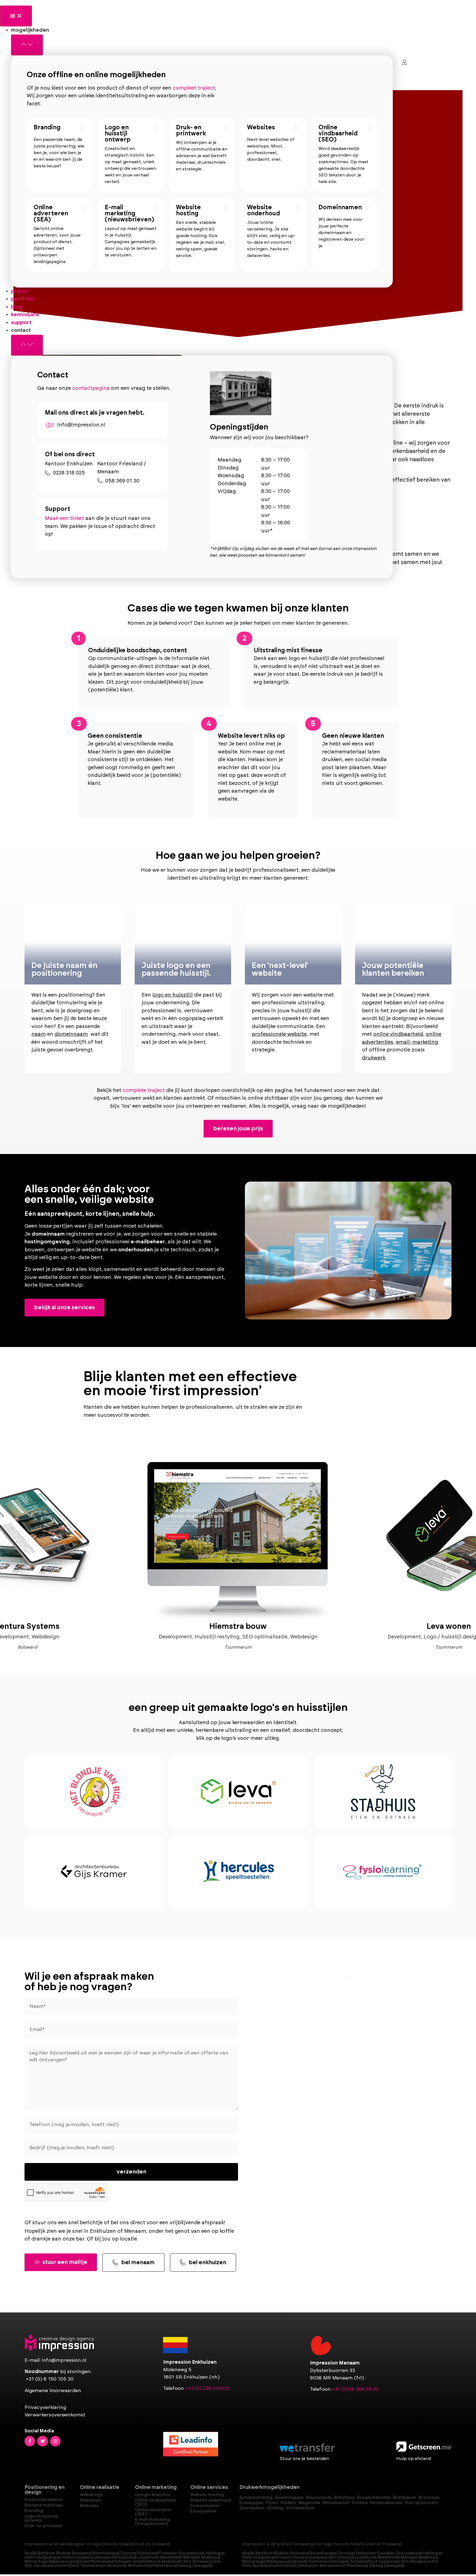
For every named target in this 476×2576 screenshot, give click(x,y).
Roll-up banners (421, 2503)
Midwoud (211, 2557)
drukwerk (374, 1058)
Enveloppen (251, 2503)
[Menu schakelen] (16, 16)
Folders (288, 2503)
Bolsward (82, 2553)
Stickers (275, 2508)
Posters (360, 2503)
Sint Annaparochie (202, 2562)
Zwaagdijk (203, 2566)
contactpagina (91, 388)
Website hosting (188, 210)
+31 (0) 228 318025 (207, 2389)
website (91, 1250)
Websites (261, 127)
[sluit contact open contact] (27, 345)
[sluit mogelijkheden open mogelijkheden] (27, 45)
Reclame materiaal (44, 2505)
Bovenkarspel (106, 2553)
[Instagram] (55, 2441)
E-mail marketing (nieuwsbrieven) (129, 213)
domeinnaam (71, 1034)
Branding (47, 127)
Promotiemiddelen (44, 2500)
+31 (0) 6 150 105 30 (50, 2379)
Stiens (73, 2566)
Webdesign (91, 2495)
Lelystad (128, 2557)
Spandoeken (252, 2508)
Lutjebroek (148, 2557)
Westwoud (166, 2566)
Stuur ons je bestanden (304, 2459)
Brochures (429, 2498)
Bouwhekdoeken (374, 2498)
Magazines (309, 2503)
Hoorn (68, 2557)
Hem (29, 2557)
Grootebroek (191, 2553)
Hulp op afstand (414, 2459)
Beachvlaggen (289, 2498)
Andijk (31, 2553)
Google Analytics (153, 2495)
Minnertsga (36, 2562)
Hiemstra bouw (238, 1626)
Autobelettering (256, 2498)
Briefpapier (405, 2498)
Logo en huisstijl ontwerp (118, 133)
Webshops (91, 2500)
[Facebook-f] (30, 2441)
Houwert (84, 2557)
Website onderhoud (263, 210)
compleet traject (194, 88)
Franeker (168, 2553)
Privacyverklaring (45, 2408)
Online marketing (156, 2488)
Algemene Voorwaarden (53, 2391)
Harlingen (215, 2553)
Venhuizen (117, 2566)
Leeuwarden (106, 2557)
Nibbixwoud (61, 2562)
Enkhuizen (148, 2553)
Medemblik (171, 2557)
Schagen (123, 2562)
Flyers (272, 2503)
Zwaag (185, 2566)
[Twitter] (42, 2441)
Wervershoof (141, 2566)
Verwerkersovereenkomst (55, 2415)
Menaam (192, 2557)
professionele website (279, 1034)
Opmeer (82, 2562)
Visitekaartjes (300, 2508)
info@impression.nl (64, 2360)
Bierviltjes (344, 2498)
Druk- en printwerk (191, 130)
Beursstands (319, 2498)
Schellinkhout (146, 2562)
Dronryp (129, 2553)
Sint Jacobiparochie (45, 2566)
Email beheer (204, 2511)
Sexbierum (172, 2562)
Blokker (64, 2553)
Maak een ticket (64, 518)
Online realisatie (100, 2488)
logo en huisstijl (172, 995)
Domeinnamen (340, 207)
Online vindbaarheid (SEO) (338, 133)
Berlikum (47, 2553)
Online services (209, 2488)
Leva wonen (449, 1626)
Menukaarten (336, 2503)
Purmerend (102, 2562)
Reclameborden (386, 2503)
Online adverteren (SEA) (51, 213)
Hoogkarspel (48, 2557)
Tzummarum (93, 2566)
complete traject (144, 1090)
